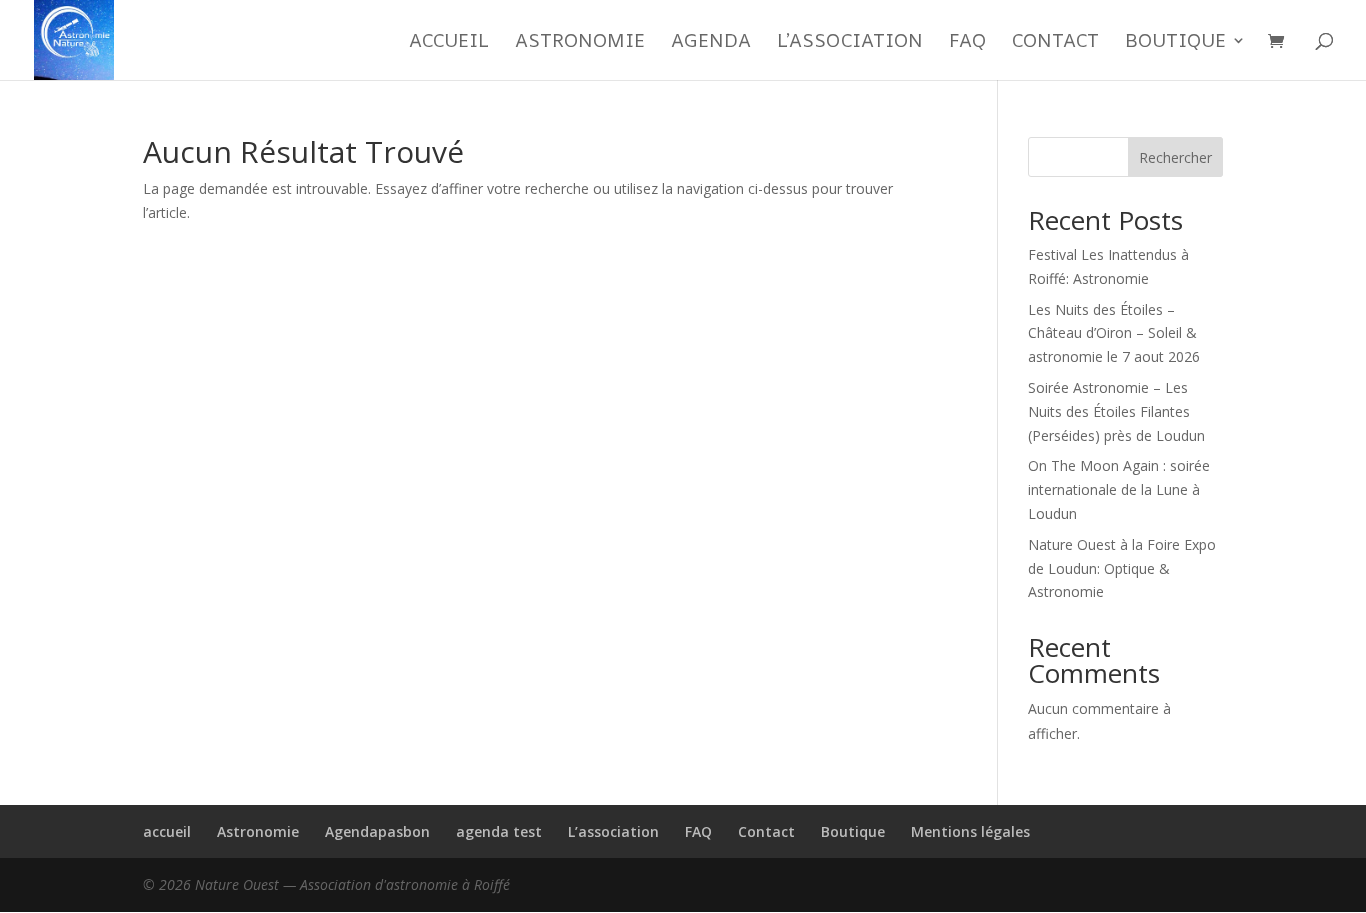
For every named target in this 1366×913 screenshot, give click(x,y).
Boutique (1175, 43)
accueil (167, 831)
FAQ (967, 43)
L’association (850, 43)
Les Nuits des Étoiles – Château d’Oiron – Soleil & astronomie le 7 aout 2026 (1114, 333)
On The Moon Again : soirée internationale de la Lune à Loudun (1119, 489)
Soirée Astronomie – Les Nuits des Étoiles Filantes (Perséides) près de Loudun (1116, 411)
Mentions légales (970, 831)
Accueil (449, 43)
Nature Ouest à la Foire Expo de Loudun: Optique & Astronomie (1122, 568)
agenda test (499, 831)
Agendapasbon (377, 831)
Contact (1055, 43)
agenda (711, 43)
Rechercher (1175, 157)
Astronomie (580, 43)
